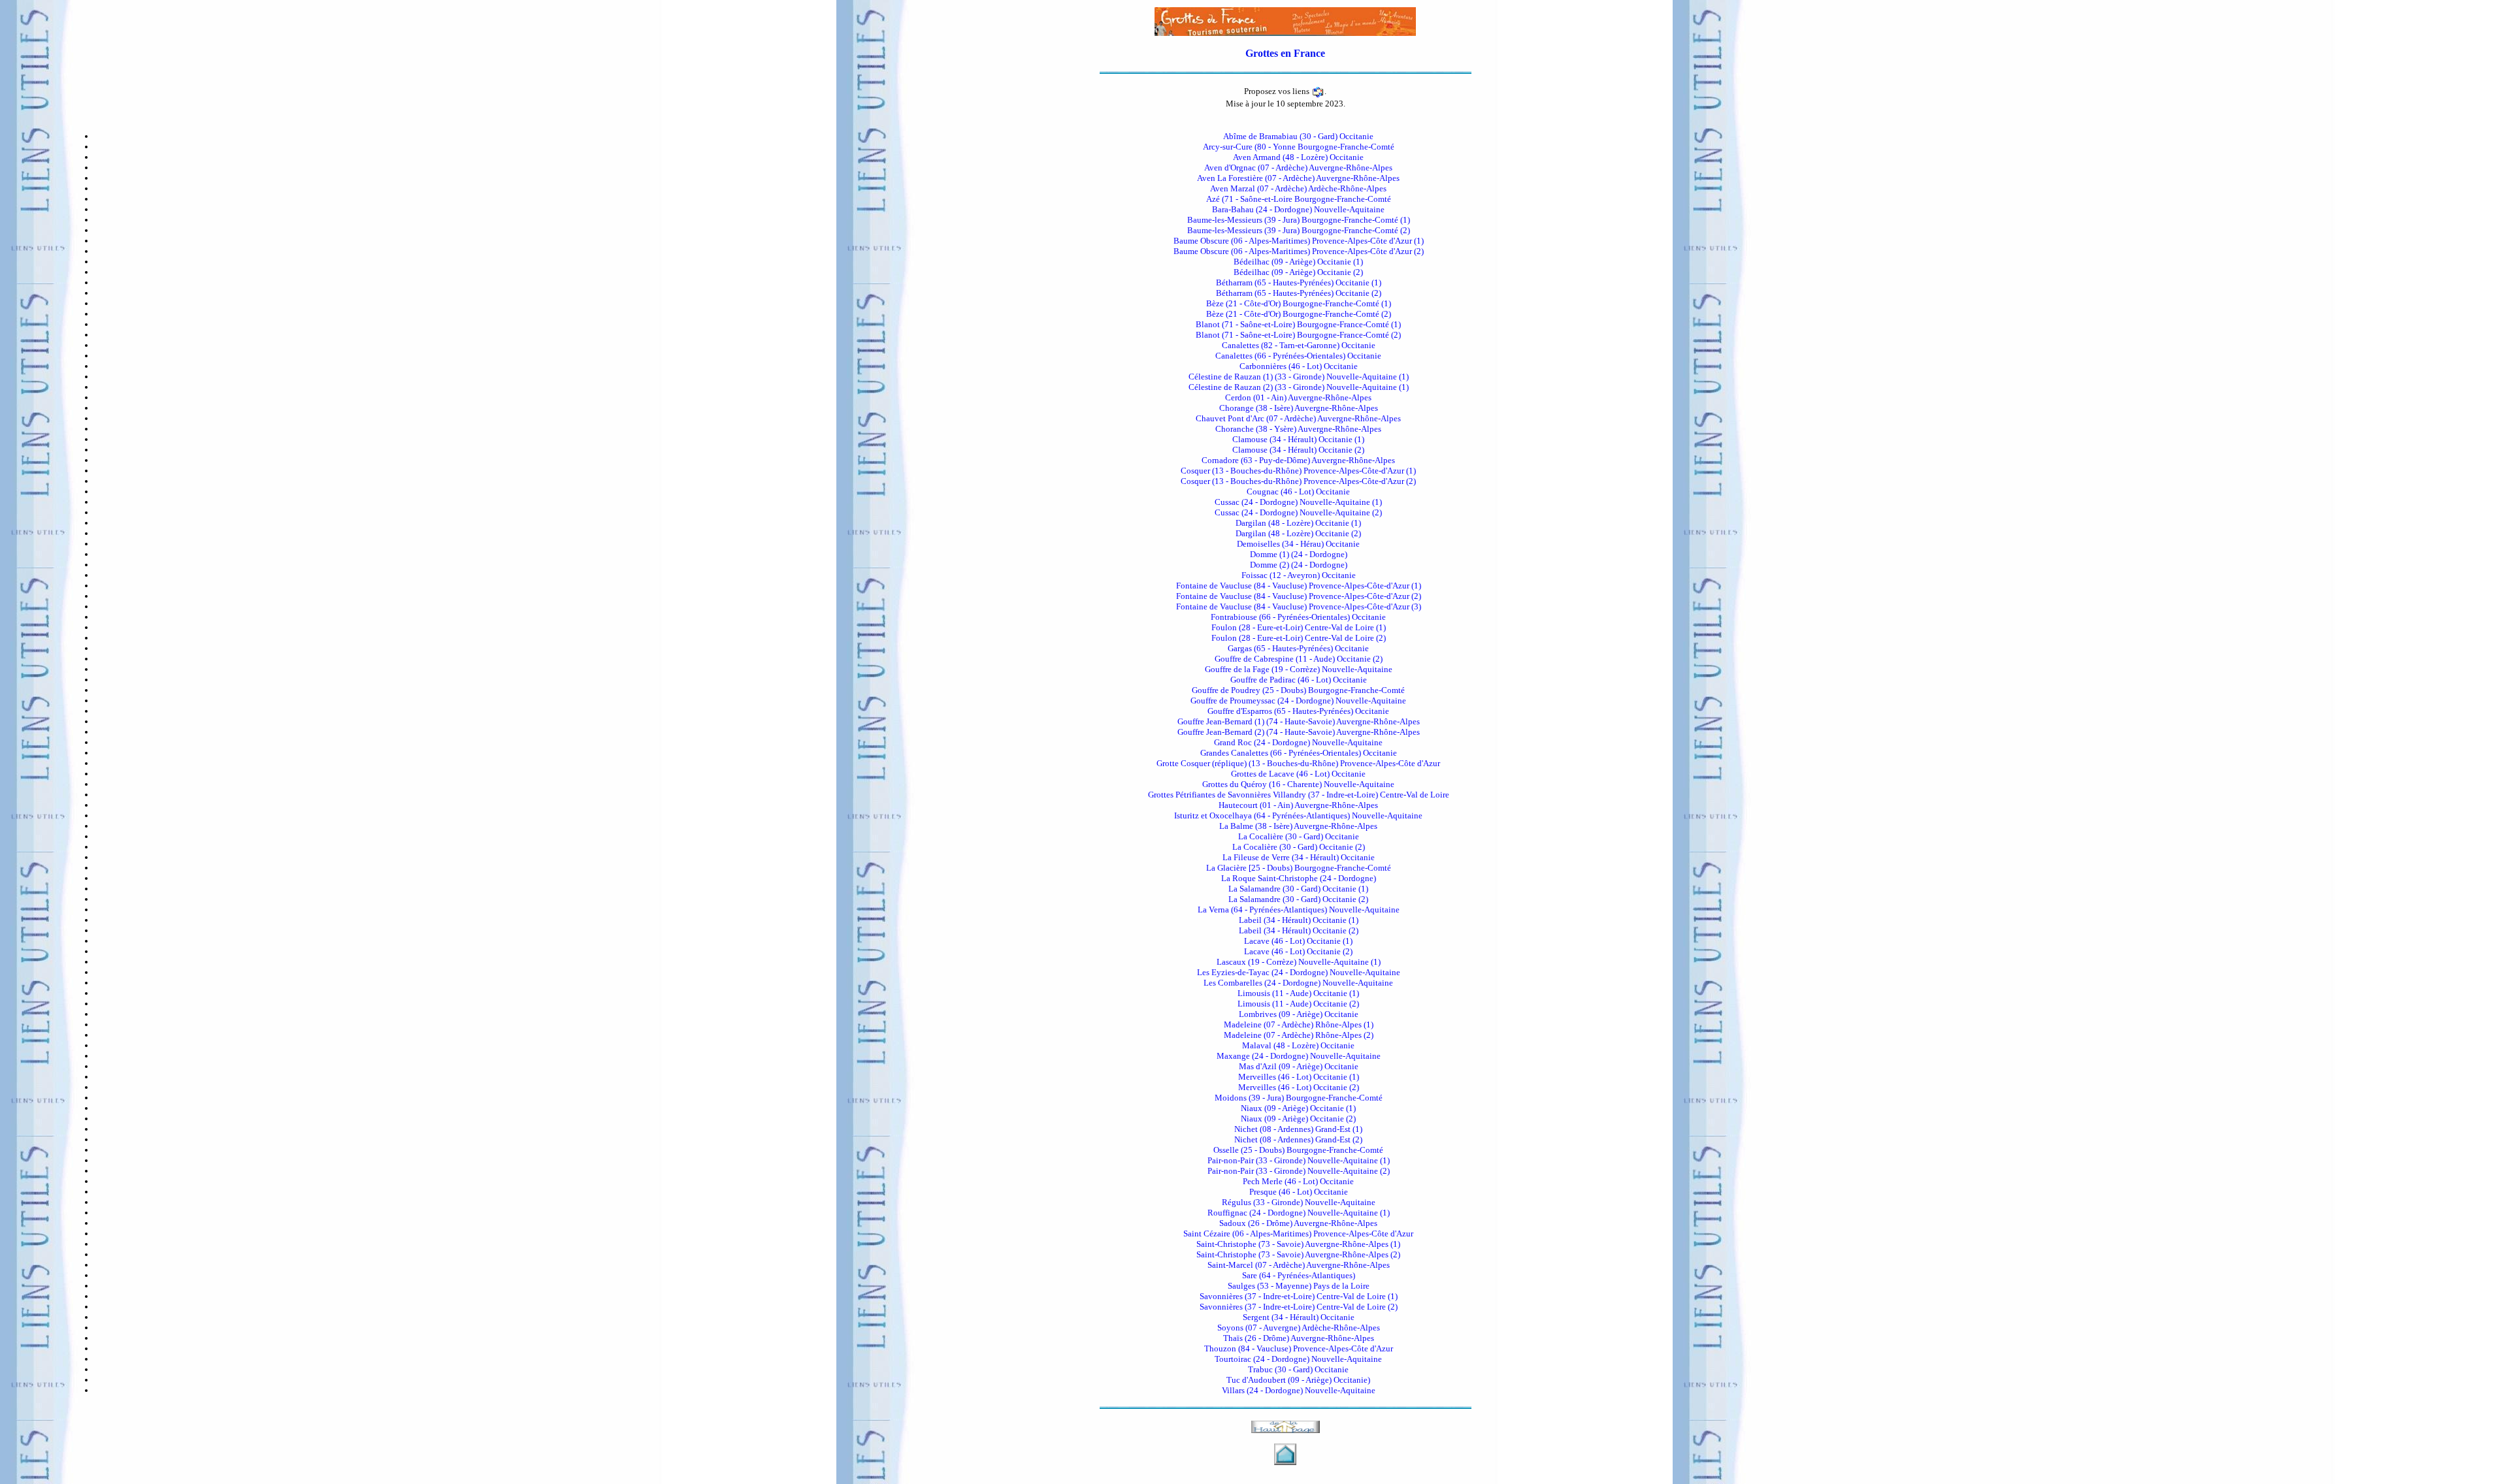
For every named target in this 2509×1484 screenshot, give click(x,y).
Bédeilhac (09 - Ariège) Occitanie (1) (1298, 262)
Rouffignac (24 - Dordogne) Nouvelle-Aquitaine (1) (1299, 1213)
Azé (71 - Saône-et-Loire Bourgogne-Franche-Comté (1299, 199)
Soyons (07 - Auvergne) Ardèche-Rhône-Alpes (1299, 1328)
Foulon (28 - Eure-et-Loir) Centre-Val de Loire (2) (1299, 638)
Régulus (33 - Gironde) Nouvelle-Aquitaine (1299, 1202)
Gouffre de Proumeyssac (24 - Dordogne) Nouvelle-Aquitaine (1298, 701)
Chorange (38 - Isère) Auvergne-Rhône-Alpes (1299, 408)
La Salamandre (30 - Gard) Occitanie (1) (1298, 889)
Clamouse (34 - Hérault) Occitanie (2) (1298, 450)
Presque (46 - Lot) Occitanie (1299, 1192)
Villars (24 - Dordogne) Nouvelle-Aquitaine (1299, 1390)
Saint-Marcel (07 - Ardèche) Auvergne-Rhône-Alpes (1299, 1265)
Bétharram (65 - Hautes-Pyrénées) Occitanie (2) (1299, 293)
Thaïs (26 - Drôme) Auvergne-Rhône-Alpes (1299, 1338)
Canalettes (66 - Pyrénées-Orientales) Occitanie (1298, 356)
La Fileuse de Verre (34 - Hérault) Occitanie (1299, 857)
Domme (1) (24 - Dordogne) (1299, 554)
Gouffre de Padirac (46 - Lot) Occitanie (1299, 680)
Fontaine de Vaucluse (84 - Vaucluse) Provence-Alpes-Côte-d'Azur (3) (1299, 606)
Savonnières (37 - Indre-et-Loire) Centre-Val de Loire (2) (1299, 1307)
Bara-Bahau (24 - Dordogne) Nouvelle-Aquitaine (1298, 209)
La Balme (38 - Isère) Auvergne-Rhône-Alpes (1298, 826)
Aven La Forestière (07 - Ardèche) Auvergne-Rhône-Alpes (1298, 178)
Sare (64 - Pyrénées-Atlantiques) (1299, 1275)
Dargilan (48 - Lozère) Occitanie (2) (1298, 533)
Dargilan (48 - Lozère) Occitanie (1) (1298, 523)
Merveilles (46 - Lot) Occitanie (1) (1299, 1077)
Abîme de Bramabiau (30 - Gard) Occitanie (1298, 136)
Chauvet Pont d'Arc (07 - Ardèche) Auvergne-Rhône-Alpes (1298, 418)
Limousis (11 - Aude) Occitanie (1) (1298, 993)
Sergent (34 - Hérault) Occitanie (1299, 1317)
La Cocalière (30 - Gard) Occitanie (1299, 836)
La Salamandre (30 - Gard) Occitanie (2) (1298, 899)
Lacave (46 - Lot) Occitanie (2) (1298, 951)
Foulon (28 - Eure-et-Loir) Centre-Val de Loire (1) (1299, 627)
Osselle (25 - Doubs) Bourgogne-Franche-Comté (1298, 1150)
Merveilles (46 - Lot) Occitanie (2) (1299, 1087)
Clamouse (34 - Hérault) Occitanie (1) (1298, 439)
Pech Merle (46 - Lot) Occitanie (1298, 1181)
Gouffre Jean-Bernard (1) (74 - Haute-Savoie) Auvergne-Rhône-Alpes (1299, 721)
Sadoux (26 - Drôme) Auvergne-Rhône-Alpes (1298, 1223)
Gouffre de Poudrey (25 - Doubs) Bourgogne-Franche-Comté (1298, 690)
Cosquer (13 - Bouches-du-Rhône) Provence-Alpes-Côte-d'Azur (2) (1298, 481)
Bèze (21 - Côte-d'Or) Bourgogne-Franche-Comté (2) (1299, 314)
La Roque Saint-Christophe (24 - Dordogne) (1299, 878)
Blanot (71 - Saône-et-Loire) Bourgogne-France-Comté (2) (1298, 335)
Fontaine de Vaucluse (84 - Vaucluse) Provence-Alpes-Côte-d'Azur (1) (1299, 586)
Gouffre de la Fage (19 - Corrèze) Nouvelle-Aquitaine (1299, 669)
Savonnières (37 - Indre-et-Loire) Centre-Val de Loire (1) (1299, 1296)
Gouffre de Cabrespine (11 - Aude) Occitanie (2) (1299, 659)
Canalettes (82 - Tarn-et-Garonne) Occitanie (1299, 345)
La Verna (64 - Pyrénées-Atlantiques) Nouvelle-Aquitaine (1299, 910)
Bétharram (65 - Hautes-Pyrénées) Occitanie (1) (1299, 282)
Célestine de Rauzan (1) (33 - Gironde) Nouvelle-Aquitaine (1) (1299, 377)
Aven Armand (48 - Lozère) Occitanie (1298, 157)
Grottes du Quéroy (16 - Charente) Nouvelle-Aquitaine (1298, 784)
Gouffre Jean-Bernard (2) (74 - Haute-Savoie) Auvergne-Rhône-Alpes (1299, 732)
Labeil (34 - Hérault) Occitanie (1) (1299, 920)
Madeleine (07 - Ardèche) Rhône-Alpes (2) (1299, 1035)
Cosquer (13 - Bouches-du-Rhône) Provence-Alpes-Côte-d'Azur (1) (1298, 471)
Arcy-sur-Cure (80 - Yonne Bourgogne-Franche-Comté (1299, 147)
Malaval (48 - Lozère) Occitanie (1298, 1045)
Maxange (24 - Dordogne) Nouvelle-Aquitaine (1299, 1056)
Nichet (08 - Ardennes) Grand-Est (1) (1298, 1129)
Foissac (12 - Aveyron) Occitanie (1299, 575)
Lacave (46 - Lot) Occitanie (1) (1298, 941)
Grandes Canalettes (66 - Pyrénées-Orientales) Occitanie (1299, 753)
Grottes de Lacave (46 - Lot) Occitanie (1298, 774)
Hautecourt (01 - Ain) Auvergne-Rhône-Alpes (1298, 805)
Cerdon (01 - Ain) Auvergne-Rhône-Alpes (1298, 397)
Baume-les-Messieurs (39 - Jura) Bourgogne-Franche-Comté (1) (1299, 220)
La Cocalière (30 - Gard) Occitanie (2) (1299, 847)
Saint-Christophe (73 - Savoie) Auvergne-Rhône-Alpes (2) (1298, 1254)
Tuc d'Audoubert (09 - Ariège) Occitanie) (1298, 1380)
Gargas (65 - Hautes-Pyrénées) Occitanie (1298, 648)
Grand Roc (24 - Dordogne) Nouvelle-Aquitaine (1298, 742)
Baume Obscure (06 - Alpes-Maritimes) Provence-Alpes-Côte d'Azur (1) (1299, 241)
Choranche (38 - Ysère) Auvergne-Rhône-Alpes (1298, 429)
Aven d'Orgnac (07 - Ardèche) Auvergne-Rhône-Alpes (1298, 168)
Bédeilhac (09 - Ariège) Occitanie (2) (1298, 272)
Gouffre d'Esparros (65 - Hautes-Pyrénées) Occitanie (1298, 711)
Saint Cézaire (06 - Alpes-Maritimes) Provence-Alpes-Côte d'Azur (1298, 1234)
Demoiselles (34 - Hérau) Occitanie (1298, 544)
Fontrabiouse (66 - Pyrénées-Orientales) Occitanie (1298, 617)
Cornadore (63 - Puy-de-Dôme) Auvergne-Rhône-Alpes (1298, 460)
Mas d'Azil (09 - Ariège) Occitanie (1299, 1066)
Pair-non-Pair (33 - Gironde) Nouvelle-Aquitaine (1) (1299, 1160)
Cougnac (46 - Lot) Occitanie (1298, 492)
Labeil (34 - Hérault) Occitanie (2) (1299, 930)
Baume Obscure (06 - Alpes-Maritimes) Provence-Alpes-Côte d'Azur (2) (1299, 251)
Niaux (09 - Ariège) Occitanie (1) (1298, 1108)
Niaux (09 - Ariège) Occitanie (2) (1298, 1119)
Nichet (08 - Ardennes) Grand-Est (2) (1298, 1139)
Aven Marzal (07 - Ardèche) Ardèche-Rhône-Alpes (1298, 188)
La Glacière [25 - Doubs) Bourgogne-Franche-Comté (1299, 868)
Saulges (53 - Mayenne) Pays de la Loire (1299, 1286)
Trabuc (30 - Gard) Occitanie (1298, 1369)
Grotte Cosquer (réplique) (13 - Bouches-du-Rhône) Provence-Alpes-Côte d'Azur (1298, 763)
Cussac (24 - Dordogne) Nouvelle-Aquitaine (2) (1298, 512)
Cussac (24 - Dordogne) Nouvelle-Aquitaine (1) (1298, 502)
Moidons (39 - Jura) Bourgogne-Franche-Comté (1299, 1098)
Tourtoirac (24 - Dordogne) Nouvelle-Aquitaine (1298, 1359)
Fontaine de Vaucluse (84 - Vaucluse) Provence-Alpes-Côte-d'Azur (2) (1299, 596)
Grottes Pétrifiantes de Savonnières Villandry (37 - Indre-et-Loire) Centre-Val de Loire (1299, 795)
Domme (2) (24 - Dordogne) (1299, 565)
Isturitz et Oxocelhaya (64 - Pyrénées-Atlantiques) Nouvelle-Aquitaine (1298, 815)
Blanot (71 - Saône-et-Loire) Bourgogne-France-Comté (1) (1298, 324)
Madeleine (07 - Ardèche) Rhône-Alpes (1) (1299, 1024)
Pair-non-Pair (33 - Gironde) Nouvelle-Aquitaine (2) (1299, 1171)
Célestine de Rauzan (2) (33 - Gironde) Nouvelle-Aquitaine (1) (1299, 387)
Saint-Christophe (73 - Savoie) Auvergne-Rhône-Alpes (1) (1298, 1244)
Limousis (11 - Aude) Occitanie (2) (1298, 1004)
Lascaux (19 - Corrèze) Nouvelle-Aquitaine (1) (1299, 962)
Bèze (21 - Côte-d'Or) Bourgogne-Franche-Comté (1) (1299, 303)
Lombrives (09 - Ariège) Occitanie (1299, 1014)
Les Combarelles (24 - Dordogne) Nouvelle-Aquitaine (1298, 983)
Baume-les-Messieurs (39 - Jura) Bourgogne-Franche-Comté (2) (1299, 230)
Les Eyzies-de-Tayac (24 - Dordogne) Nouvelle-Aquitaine (1299, 972)
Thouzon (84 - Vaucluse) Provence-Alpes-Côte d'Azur (1299, 1348)
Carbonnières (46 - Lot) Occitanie (1299, 366)
